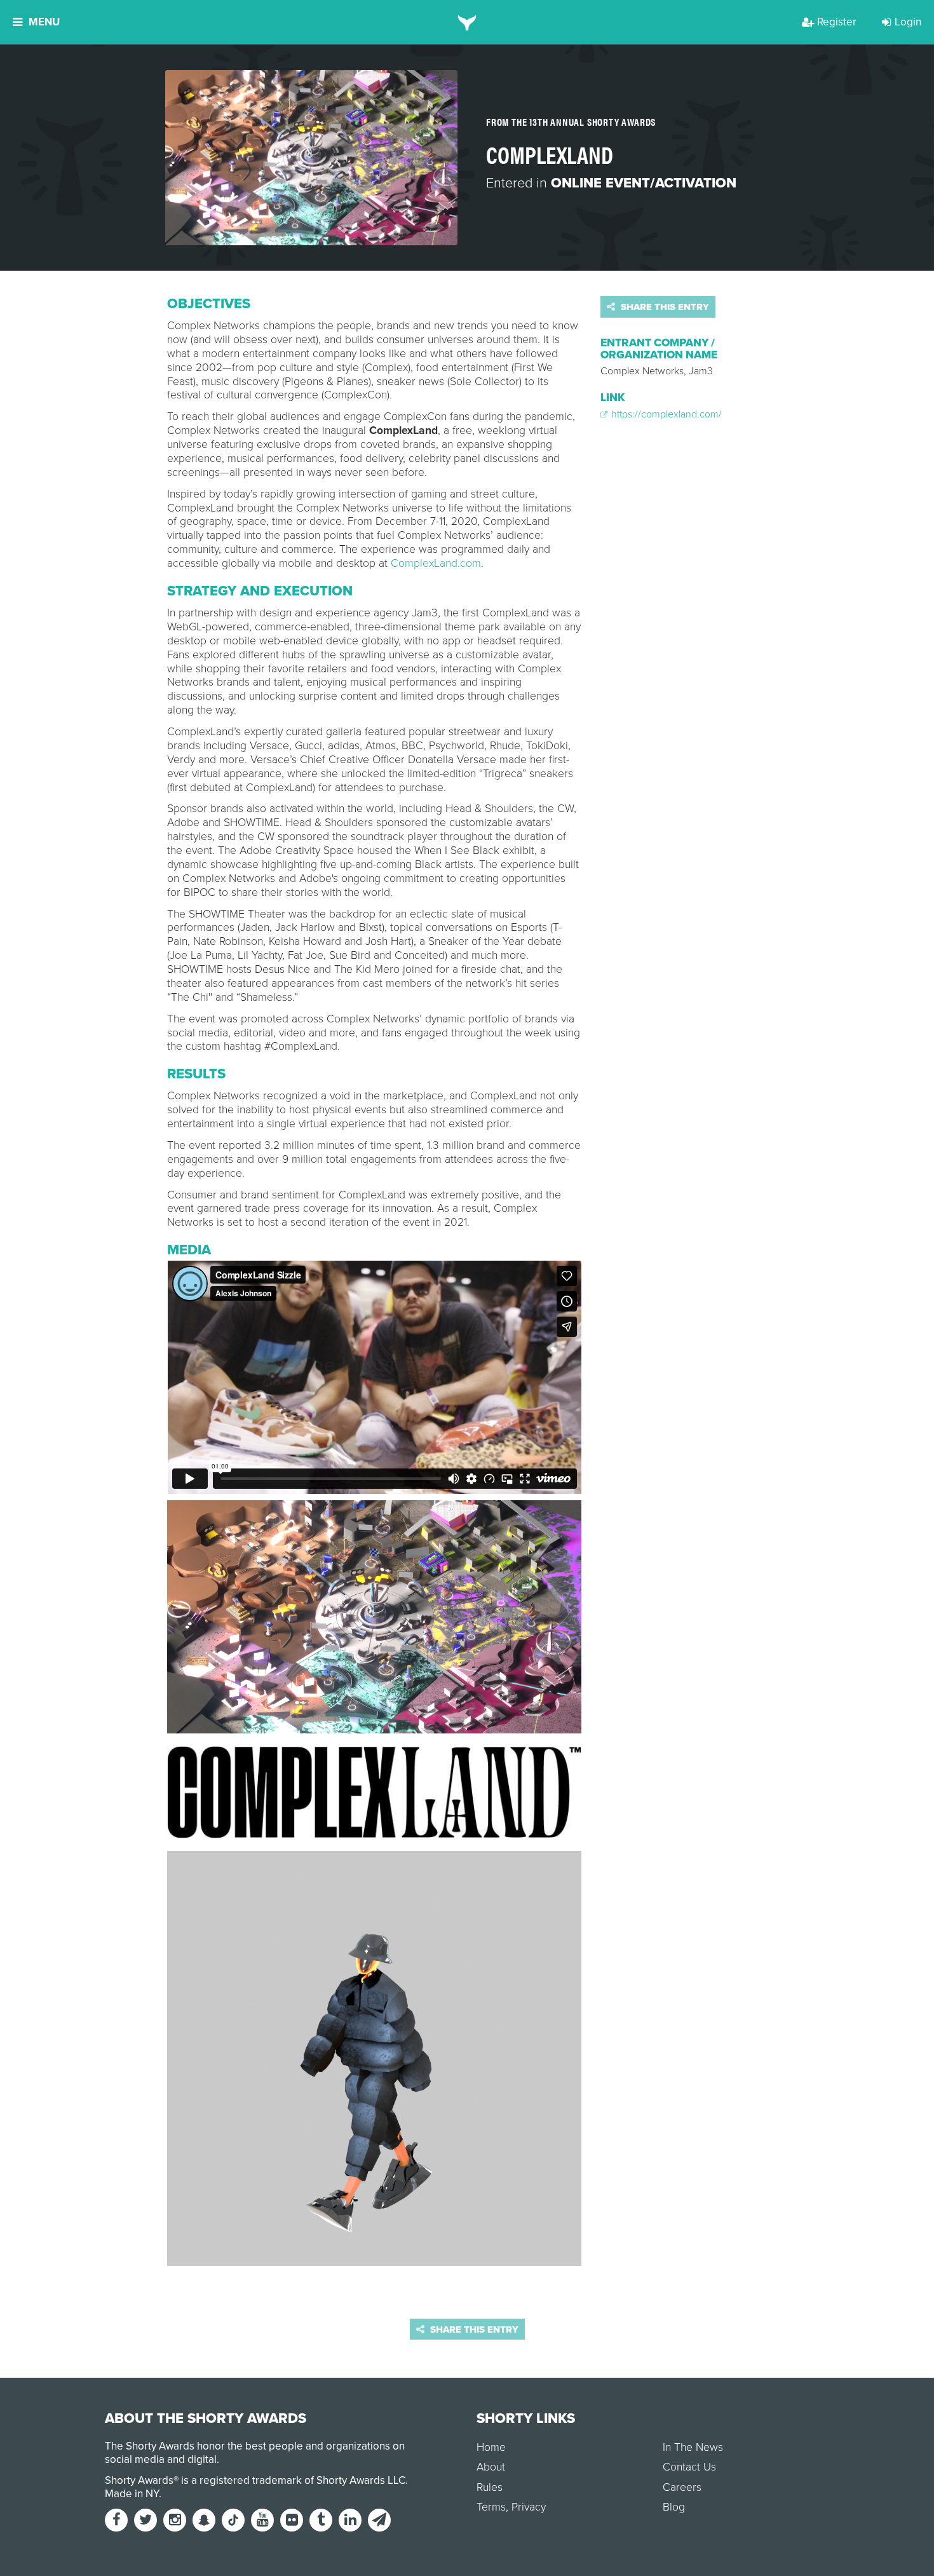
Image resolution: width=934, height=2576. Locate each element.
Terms (491, 2507)
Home (491, 2447)
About (491, 2467)
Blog (674, 2507)
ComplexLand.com (434, 563)
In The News (693, 2447)
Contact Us (689, 2467)
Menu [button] (44, 22)
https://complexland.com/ (665, 414)
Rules (490, 2487)
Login (908, 22)
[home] (467, 22)
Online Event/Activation (644, 183)
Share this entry (664, 307)
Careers (682, 2487)
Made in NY (132, 2494)
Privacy (529, 2507)
